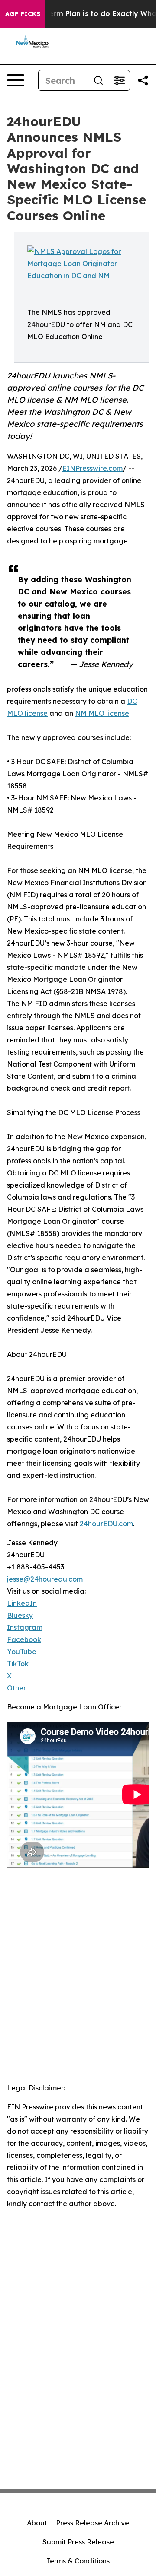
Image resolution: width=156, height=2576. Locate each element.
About (37, 2523)
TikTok (18, 1664)
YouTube (22, 1652)
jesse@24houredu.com (45, 1579)
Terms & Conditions (78, 2561)
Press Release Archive (93, 2523)
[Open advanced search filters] (119, 80)
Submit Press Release (78, 2542)
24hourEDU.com (106, 1524)
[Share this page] (143, 80)
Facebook (24, 1639)
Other (16, 1688)
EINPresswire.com (93, 468)
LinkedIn (22, 1603)
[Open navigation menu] (16, 80)
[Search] (98, 80)
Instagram (25, 1627)
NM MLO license (102, 713)
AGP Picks (23, 14)
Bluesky (20, 1615)
